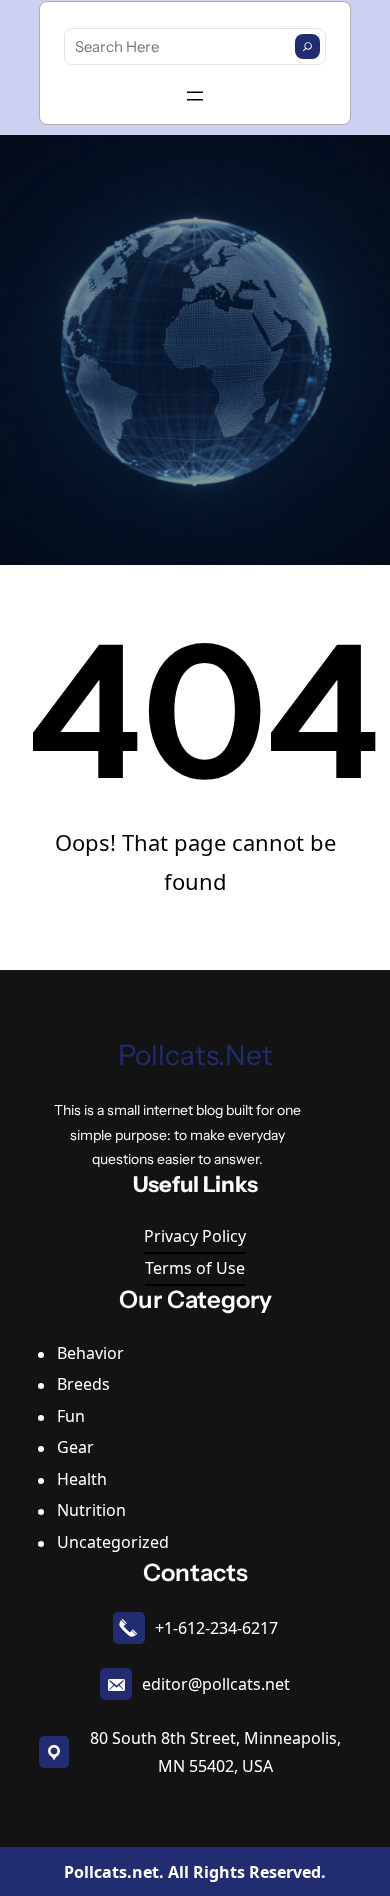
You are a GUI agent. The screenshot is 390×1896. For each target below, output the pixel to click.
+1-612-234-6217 (216, 1628)
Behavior (90, 1353)
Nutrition (91, 1510)
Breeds (83, 1384)
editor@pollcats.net (216, 1684)
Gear (75, 1447)
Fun (71, 1416)
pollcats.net (195, 1055)
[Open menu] (195, 96)
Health (82, 1479)
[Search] (307, 46)
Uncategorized (113, 1542)
